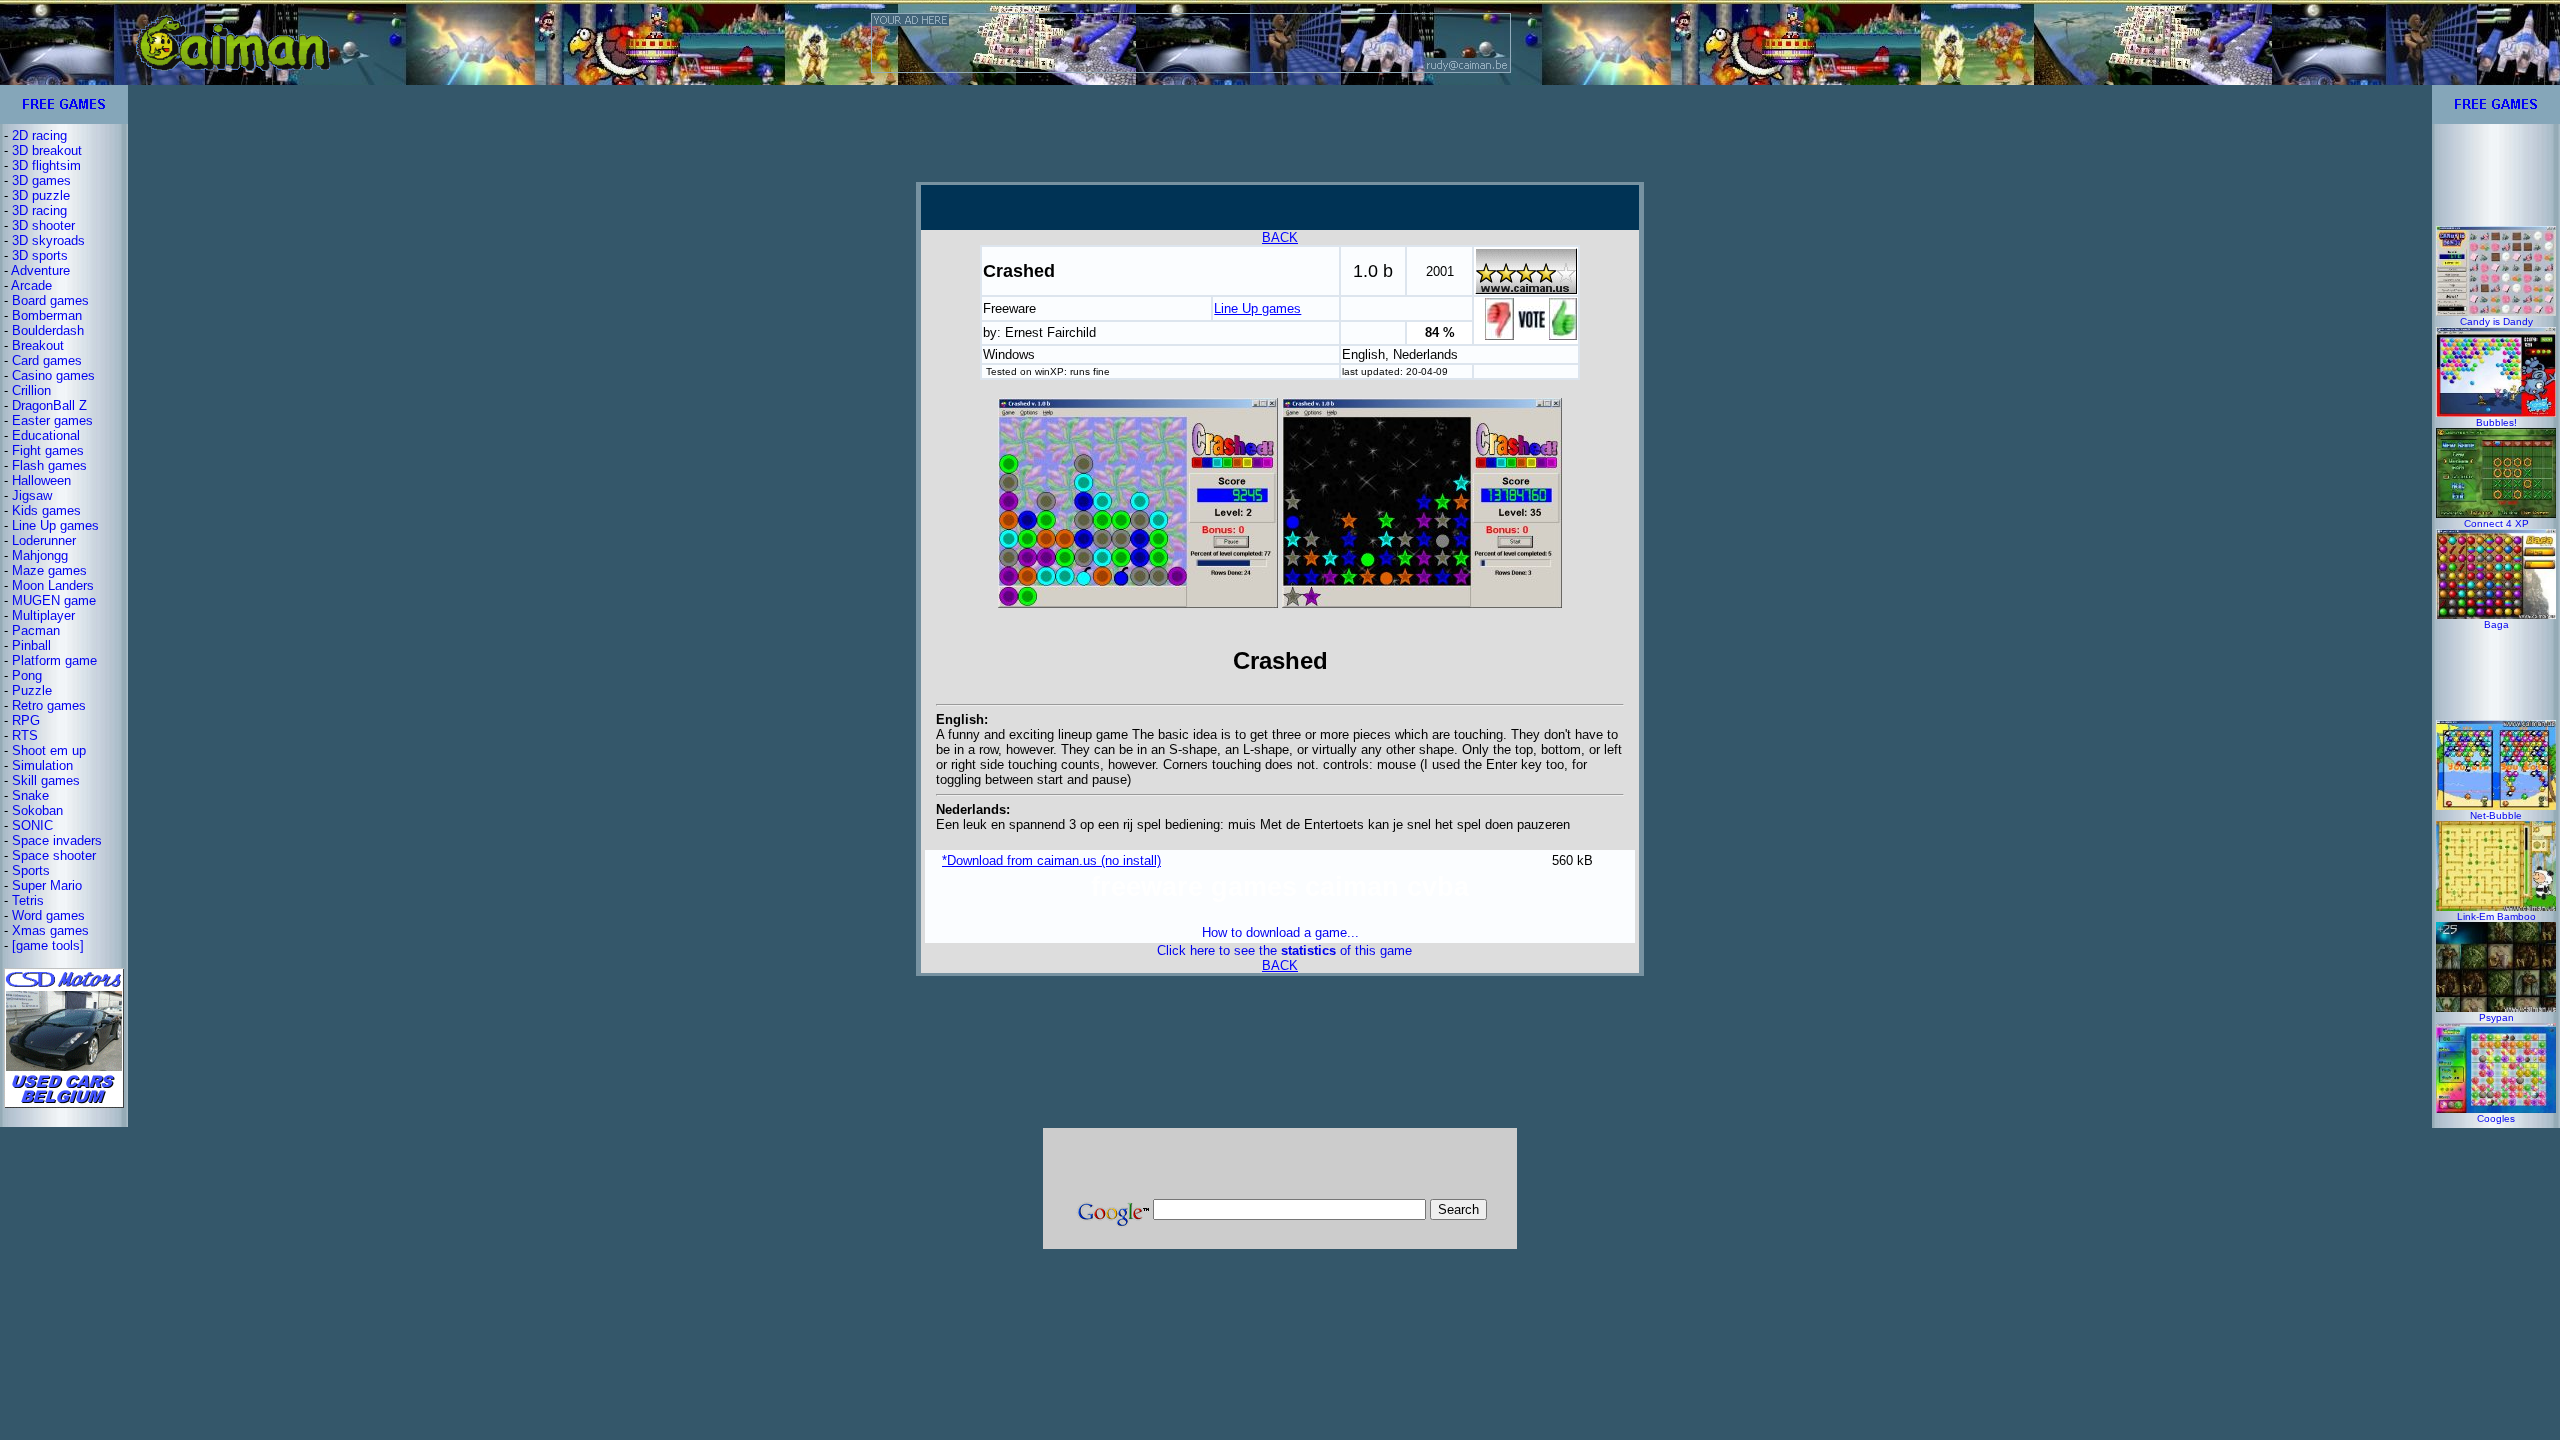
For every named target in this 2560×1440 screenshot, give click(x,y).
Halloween (41, 480)
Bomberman (47, 315)
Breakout (38, 345)
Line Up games (55, 525)
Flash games (49, 465)
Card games (47, 360)
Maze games (49, 570)
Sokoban (37, 810)
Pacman (36, 630)
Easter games (52, 420)
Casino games (53, 375)
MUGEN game (54, 600)
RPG (26, 720)
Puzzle (32, 690)
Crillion (31, 390)
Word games (48, 915)
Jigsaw (32, 495)
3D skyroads (48, 240)
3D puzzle (41, 195)
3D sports (40, 255)
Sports (31, 870)
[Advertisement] (1280, 133)
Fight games (48, 450)
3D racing (39, 210)
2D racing (39, 135)
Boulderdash (48, 330)
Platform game (54, 660)
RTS (25, 735)
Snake (30, 795)
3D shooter (43, 225)
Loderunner (44, 540)
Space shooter (54, 855)
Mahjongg (40, 555)
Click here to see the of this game (1284, 950)
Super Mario (47, 885)
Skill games (46, 780)
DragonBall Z (49, 405)
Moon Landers (53, 585)
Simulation (42, 765)
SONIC (32, 825)
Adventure (40, 270)
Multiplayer (43, 615)
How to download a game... (1280, 932)
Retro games (49, 705)
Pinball (31, 645)
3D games (41, 180)
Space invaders (57, 840)
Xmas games (50, 930)
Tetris (28, 900)
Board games (50, 300)
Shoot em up (49, 750)
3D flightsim (46, 165)
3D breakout (47, 150)
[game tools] (48, 945)
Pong (27, 675)
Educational (46, 435)
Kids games (46, 510)
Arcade (31, 285)
